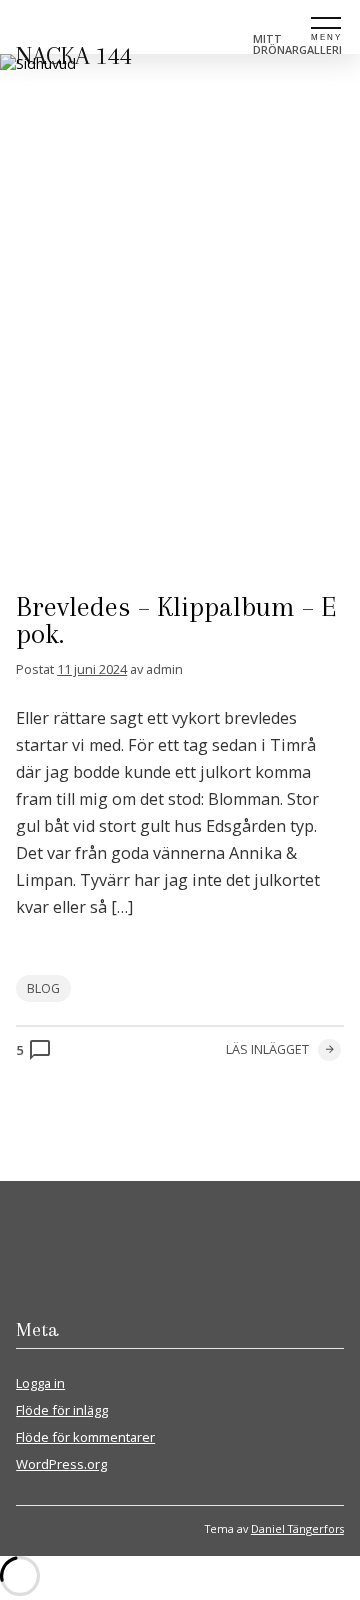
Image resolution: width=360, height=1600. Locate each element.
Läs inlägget (267, 1049)
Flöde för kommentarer (85, 1437)
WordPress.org (61, 1464)
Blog (43, 988)
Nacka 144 (74, 55)
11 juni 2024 (92, 669)
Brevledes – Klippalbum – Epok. (176, 620)
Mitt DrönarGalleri (297, 44)
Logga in (40, 1383)
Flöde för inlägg (62, 1410)
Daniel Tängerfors (297, 1528)
